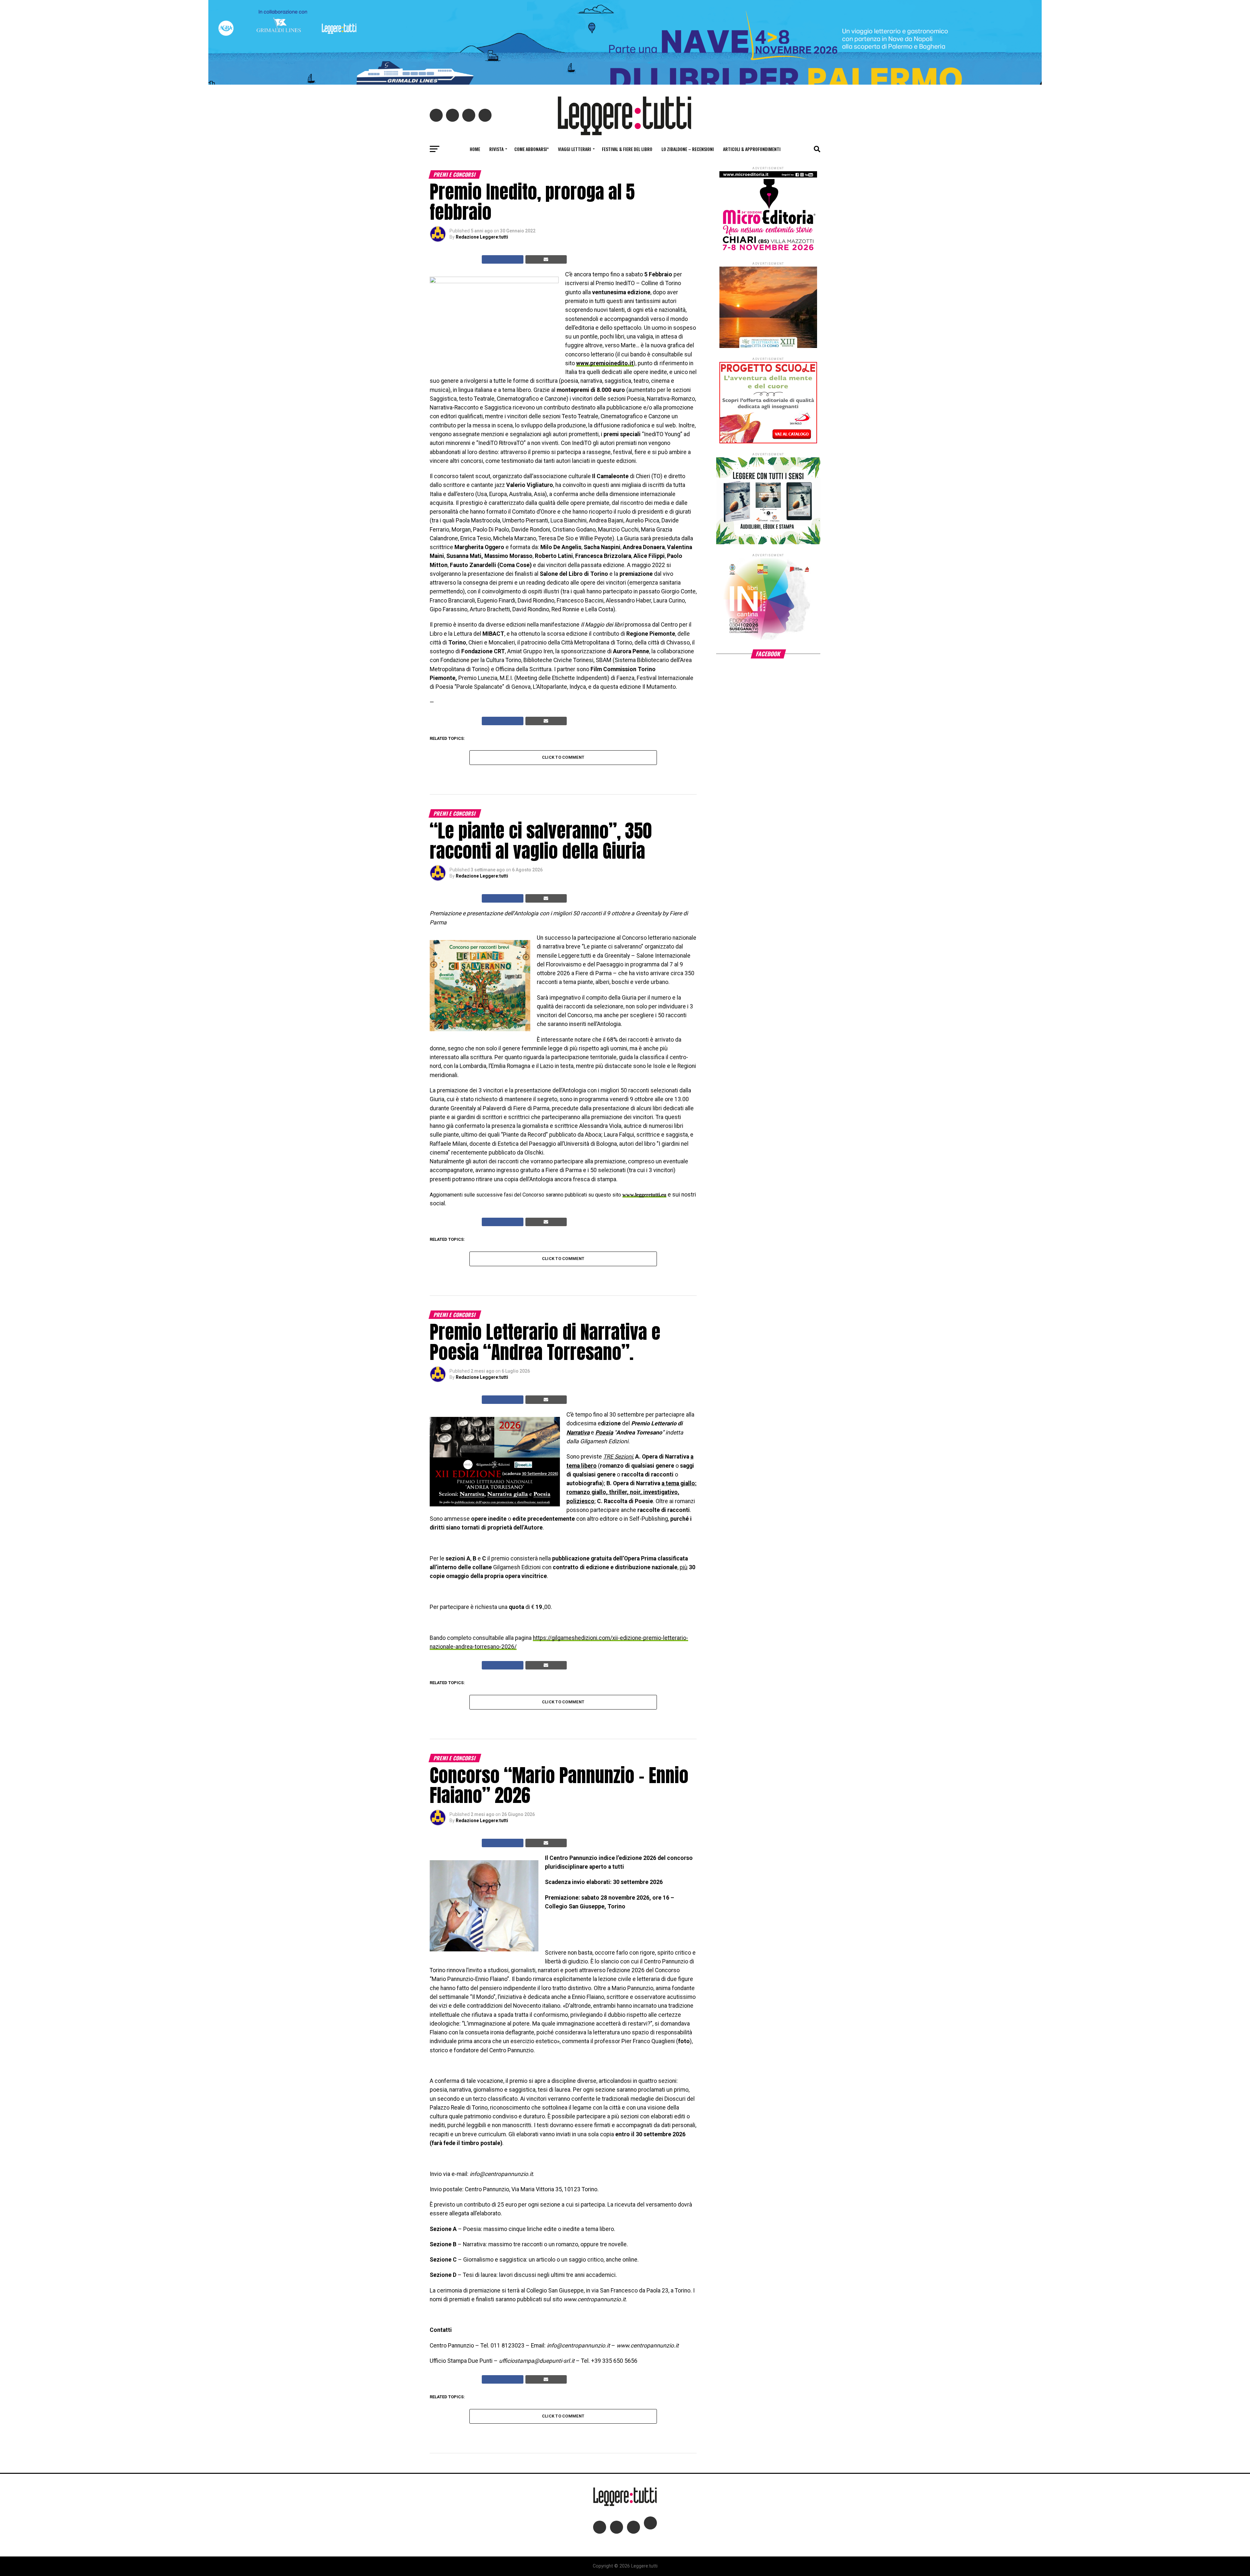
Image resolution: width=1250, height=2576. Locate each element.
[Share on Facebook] (503, 259)
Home (475, 149)
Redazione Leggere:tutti (482, 237)
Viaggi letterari (575, 149)
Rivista (496, 149)
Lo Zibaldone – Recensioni (688, 149)
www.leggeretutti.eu (644, 1195)
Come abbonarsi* (532, 149)
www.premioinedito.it (605, 363)
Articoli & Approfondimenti (752, 149)
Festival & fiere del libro (627, 149)
